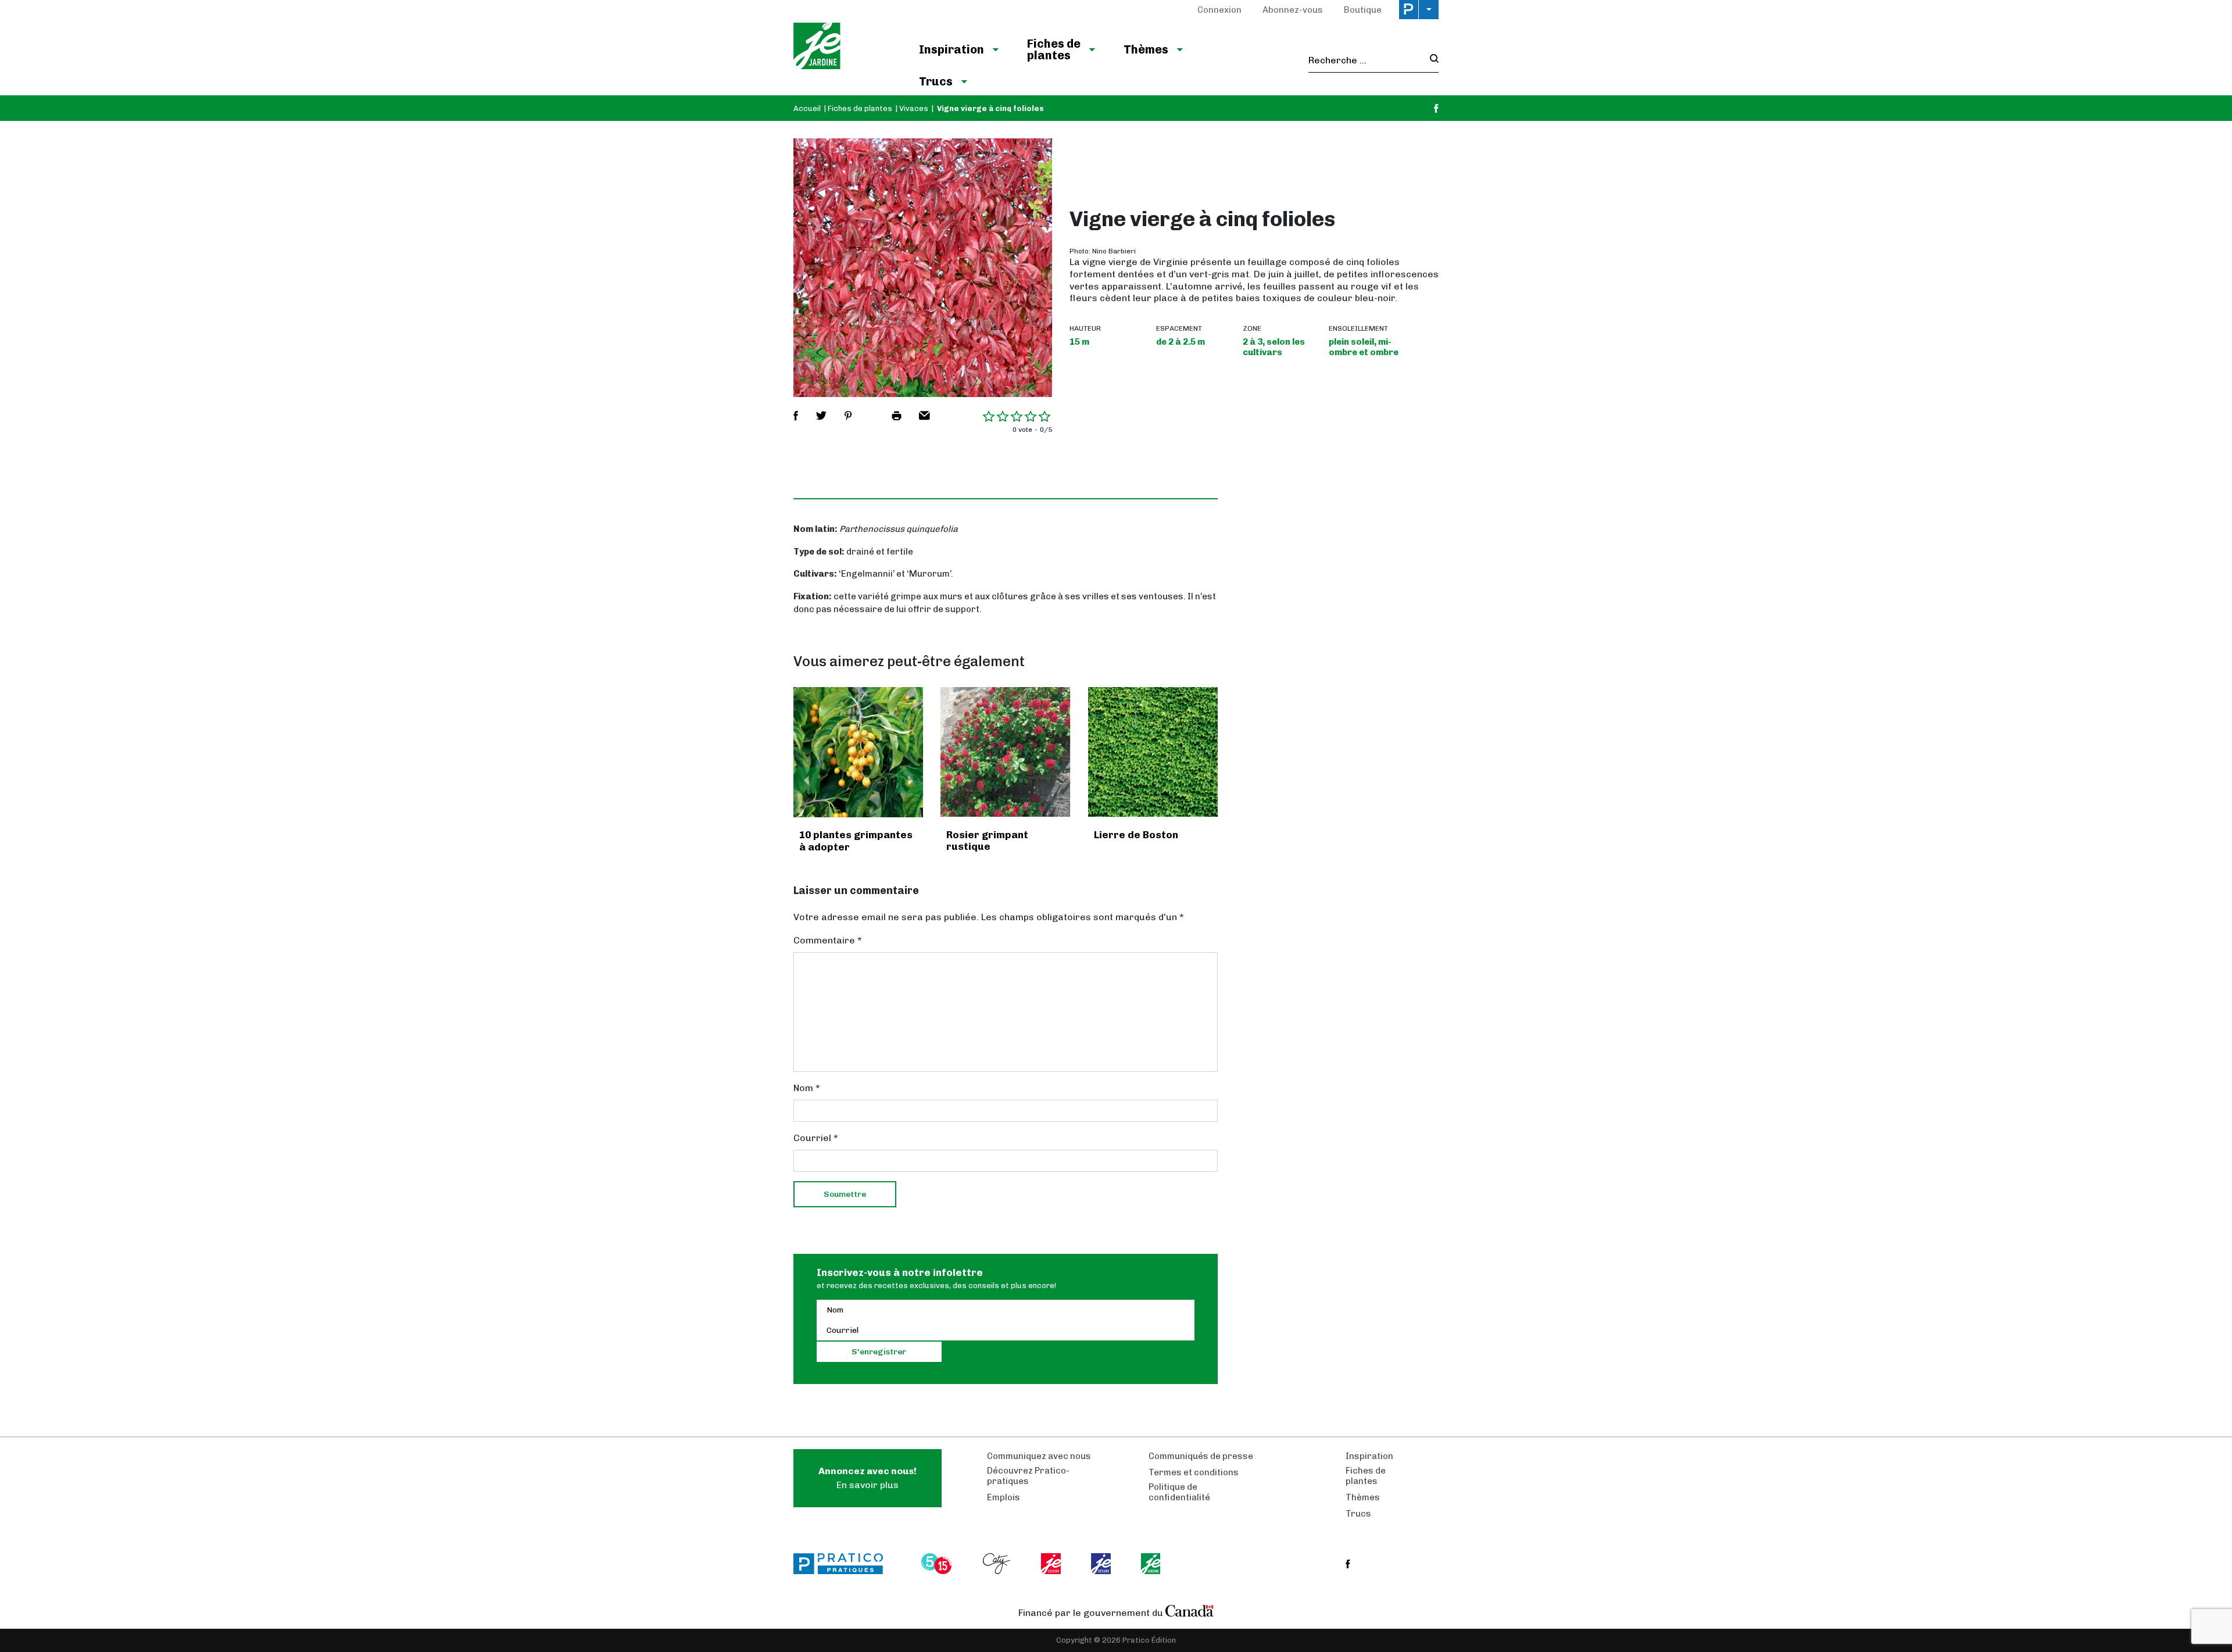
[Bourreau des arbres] (859, 752)
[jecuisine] (1052, 1564)
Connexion (1219, 10)
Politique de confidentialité (1179, 1492)
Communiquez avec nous (1039, 1456)
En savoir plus (868, 1478)
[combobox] (1366, 60)
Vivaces (914, 108)
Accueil (807, 108)
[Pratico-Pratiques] (843, 1564)
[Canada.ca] (1190, 1610)
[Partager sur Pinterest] (848, 416)
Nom (807, 1088)
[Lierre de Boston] (1153, 752)
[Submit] (1431, 60)
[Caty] (998, 1564)
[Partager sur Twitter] (821, 416)
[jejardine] (1152, 1564)
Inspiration (952, 49)
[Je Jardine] (844, 48)
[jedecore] (1102, 1564)
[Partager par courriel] (924, 416)
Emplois (1004, 1497)
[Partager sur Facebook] (796, 416)
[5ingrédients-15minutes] (938, 1564)
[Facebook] (1436, 108)
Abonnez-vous (1293, 10)
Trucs (936, 81)
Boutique (1363, 10)
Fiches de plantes (1054, 49)
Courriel (816, 1138)
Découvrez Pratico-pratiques (1028, 1476)
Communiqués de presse (1201, 1456)
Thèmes (1146, 49)
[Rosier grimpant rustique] (1005, 752)
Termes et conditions (1194, 1472)
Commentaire (828, 940)
